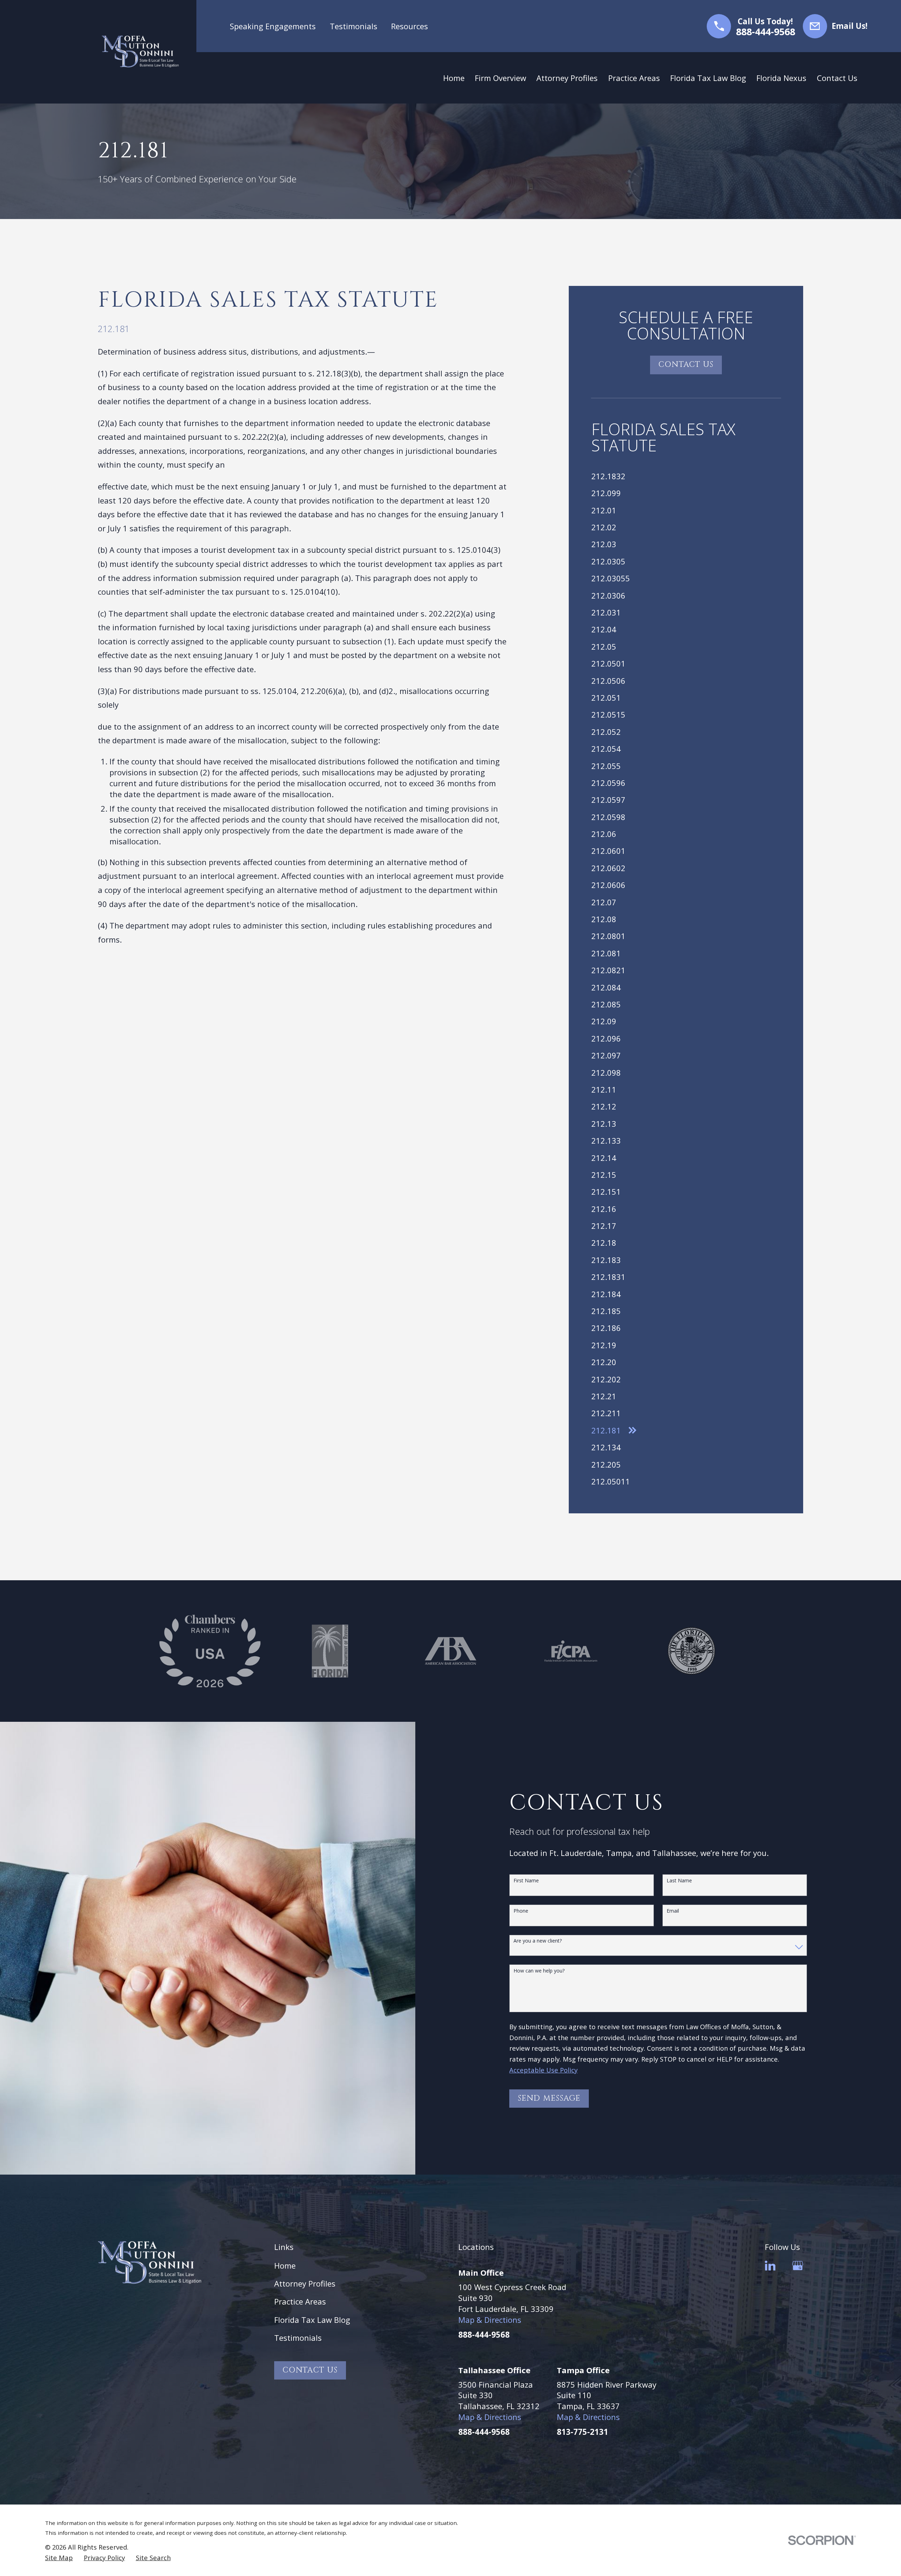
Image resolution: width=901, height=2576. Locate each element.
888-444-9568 (765, 32)
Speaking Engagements (273, 26)
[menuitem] (686, 476)
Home (285, 2265)
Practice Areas (300, 2301)
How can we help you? (539, 1971)
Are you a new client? (538, 1941)
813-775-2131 (582, 2432)
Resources (409, 26)
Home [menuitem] (454, 78)
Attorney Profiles (305, 2283)
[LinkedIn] (770, 2266)
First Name (526, 1881)
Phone (521, 1911)
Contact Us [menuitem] (837, 78)
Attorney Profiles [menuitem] (567, 78)
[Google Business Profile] (798, 2266)
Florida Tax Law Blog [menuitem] (708, 78)
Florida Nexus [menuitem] (781, 78)
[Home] (140, 52)
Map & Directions (490, 2320)
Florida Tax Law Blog (312, 2320)
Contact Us (686, 365)
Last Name (679, 1881)
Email (673, 1911)
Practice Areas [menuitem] (634, 78)
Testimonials (354, 26)
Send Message (549, 2098)
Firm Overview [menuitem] (500, 78)
